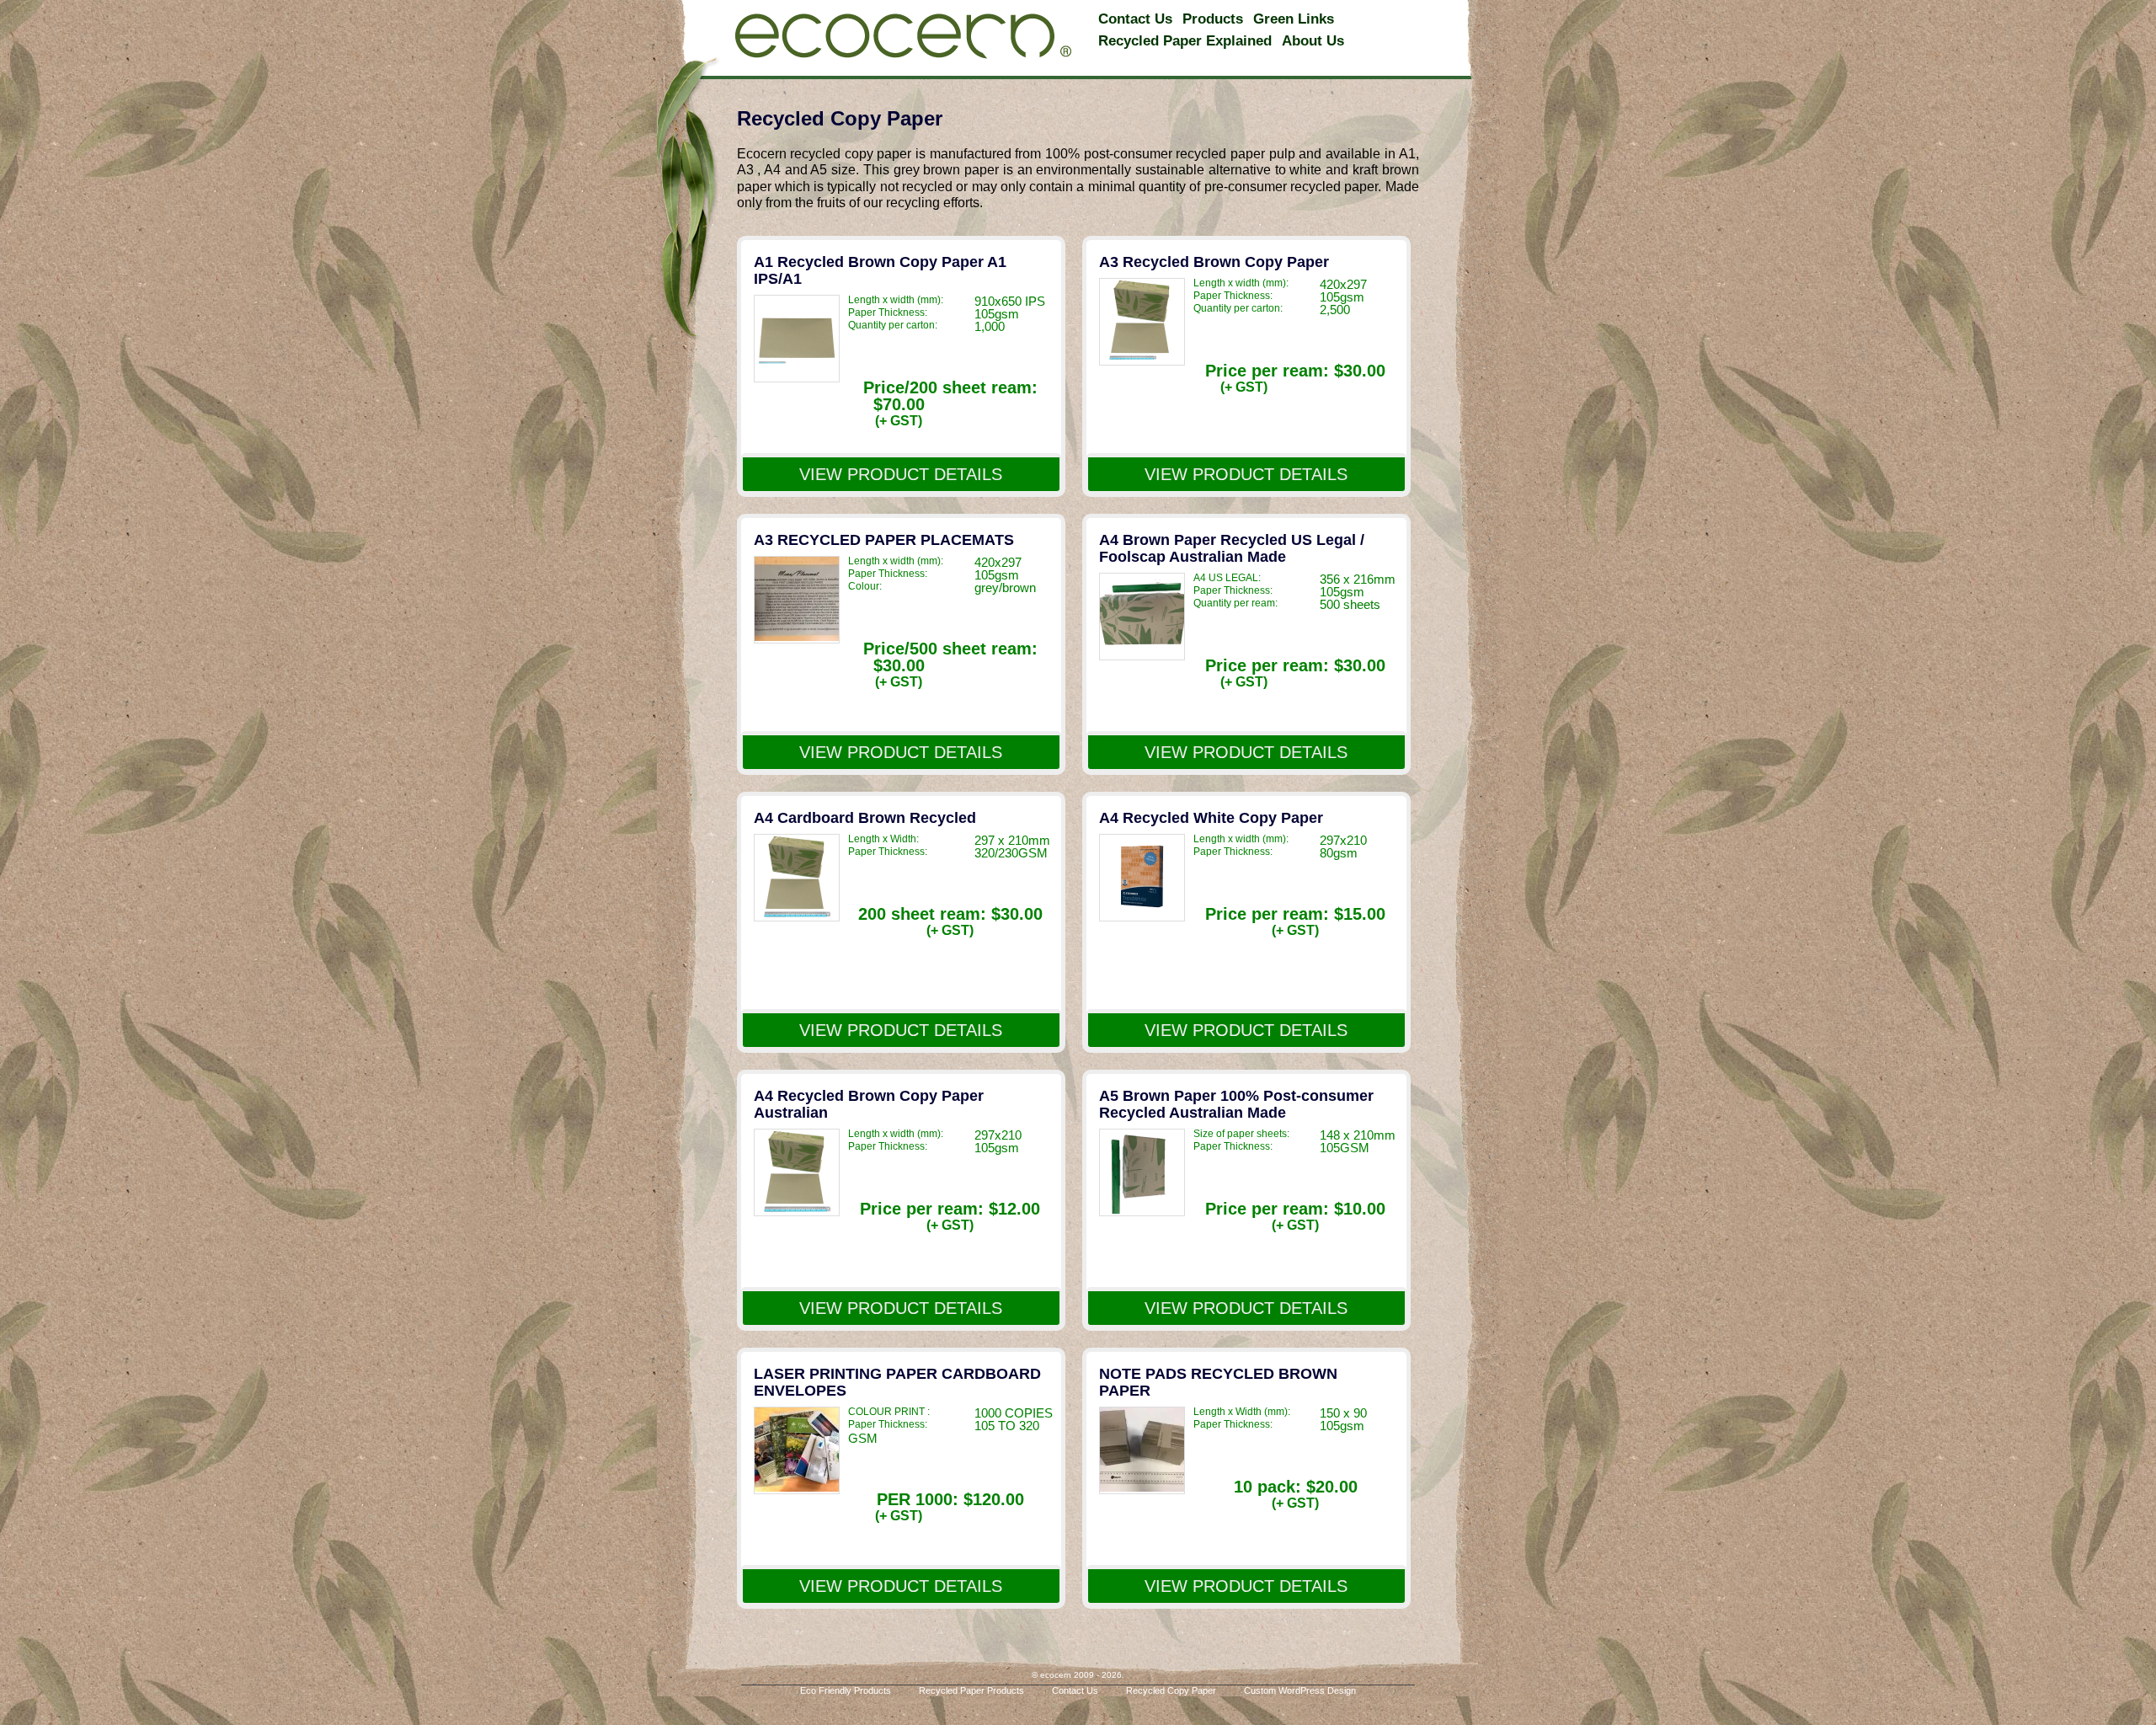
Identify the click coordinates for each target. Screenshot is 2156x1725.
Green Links (1294, 19)
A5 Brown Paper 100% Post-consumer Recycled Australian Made (1236, 1104)
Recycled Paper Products (971, 1691)
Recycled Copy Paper (1171, 1691)
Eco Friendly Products (846, 1691)
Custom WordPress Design (1300, 1691)
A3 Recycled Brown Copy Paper (1214, 262)
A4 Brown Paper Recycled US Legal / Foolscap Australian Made (1232, 548)
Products (1213, 19)
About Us (1313, 41)
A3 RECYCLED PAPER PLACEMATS (884, 540)
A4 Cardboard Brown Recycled (865, 818)
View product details (901, 474)
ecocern (903, 36)
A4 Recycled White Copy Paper (1211, 818)
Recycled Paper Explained (1185, 41)
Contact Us (1135, 19)
